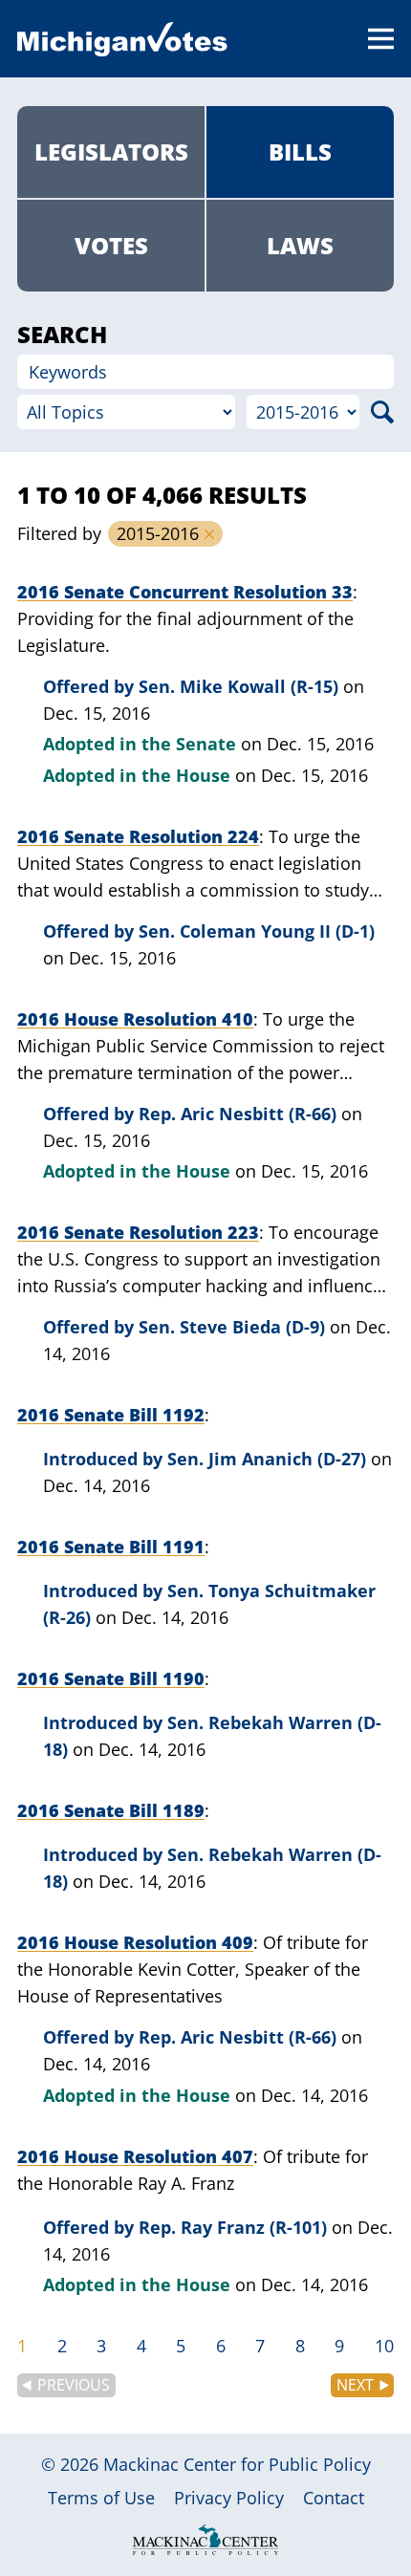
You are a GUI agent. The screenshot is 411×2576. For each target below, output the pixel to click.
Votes (111, 245)
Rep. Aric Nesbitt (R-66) (238, 1114)
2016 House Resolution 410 (135, 1019)
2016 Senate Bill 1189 (111, 1810)
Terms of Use (101, 2498)
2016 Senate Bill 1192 (111, 1415)
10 (384, 2346)
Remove (209, 534)
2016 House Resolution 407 (135, 2156)
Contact (334, 2498)
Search (382, 412)
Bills (300, 152)
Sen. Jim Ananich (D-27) (267, 1459)
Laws (300, 245)
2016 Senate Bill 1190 (111, 1678)
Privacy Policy (229, 2498)
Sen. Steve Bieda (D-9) (232, 1327)
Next (355, 2385)
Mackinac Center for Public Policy (237, 2464)
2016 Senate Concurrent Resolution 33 (185, 592)
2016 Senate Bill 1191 (111, 1547)
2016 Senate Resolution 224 (138, 836)
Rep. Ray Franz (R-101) (233, 2227)
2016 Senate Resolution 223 (138, 1232)
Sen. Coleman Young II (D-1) (257, 931)
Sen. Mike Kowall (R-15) (238, 686)
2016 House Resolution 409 (135, 1942)
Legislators (111, 152)
